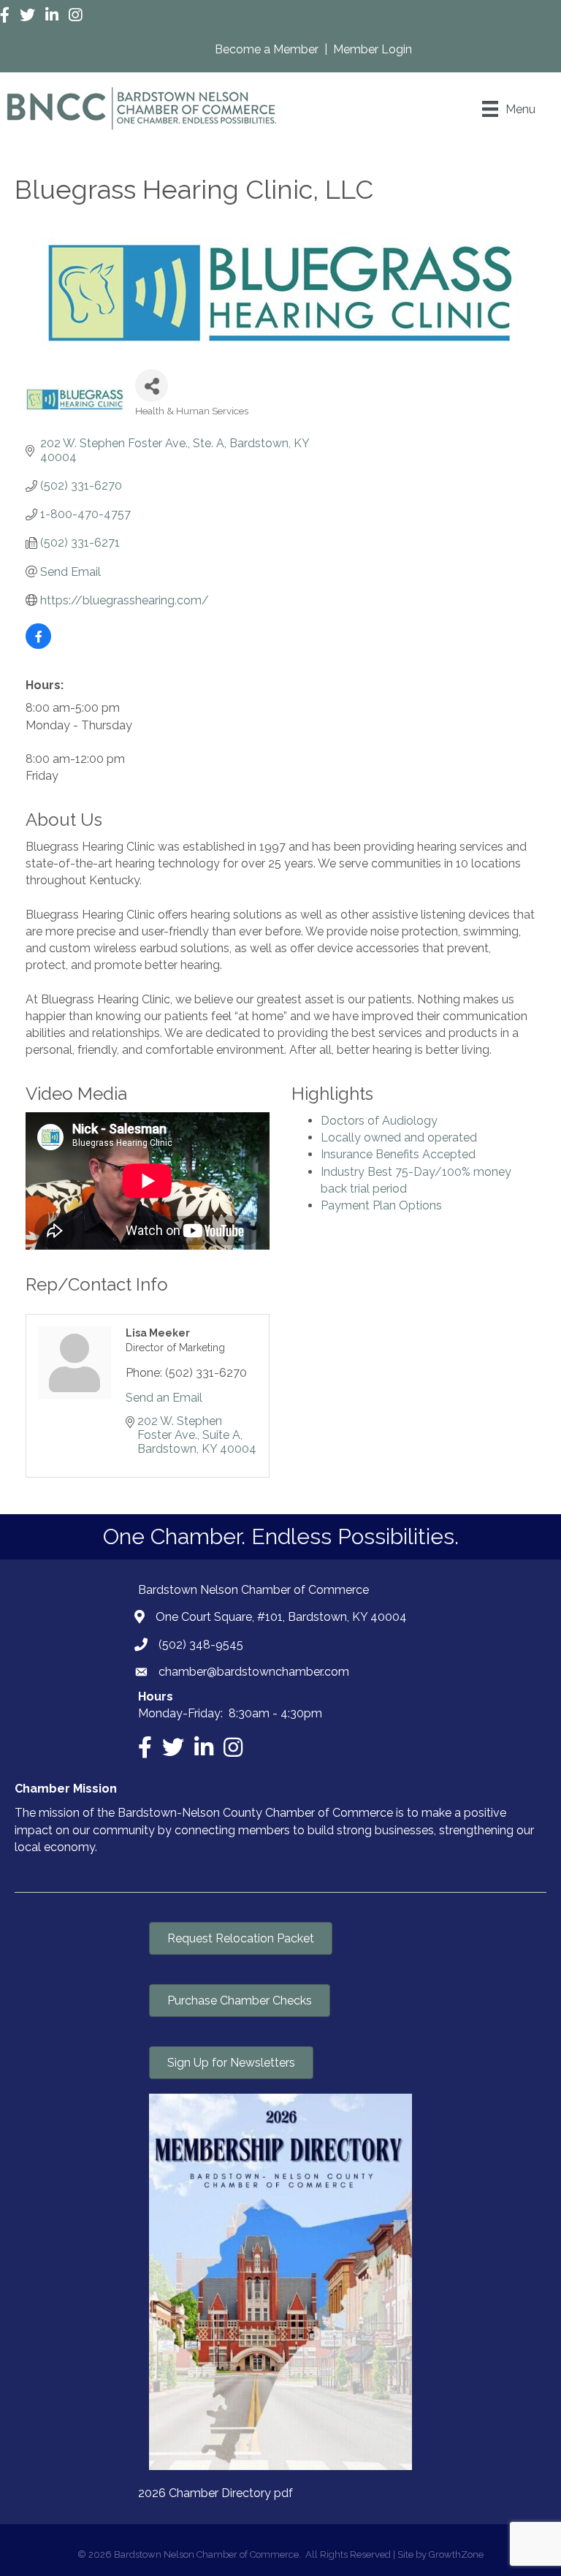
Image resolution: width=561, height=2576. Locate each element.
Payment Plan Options (381, 1205)
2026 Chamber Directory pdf (215, 2493)
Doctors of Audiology (379, 1121)
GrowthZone (456, 2554)
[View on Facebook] (38, 645)
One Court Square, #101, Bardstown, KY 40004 (281, 1617)
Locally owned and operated (399, 1137)
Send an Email (164, 1398)
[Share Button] (152, 385)
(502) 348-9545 (201, 1645)
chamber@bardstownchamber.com (254, 1672)
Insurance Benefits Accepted (398, 1154)
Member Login (373, 49)
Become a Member (268, 49)
